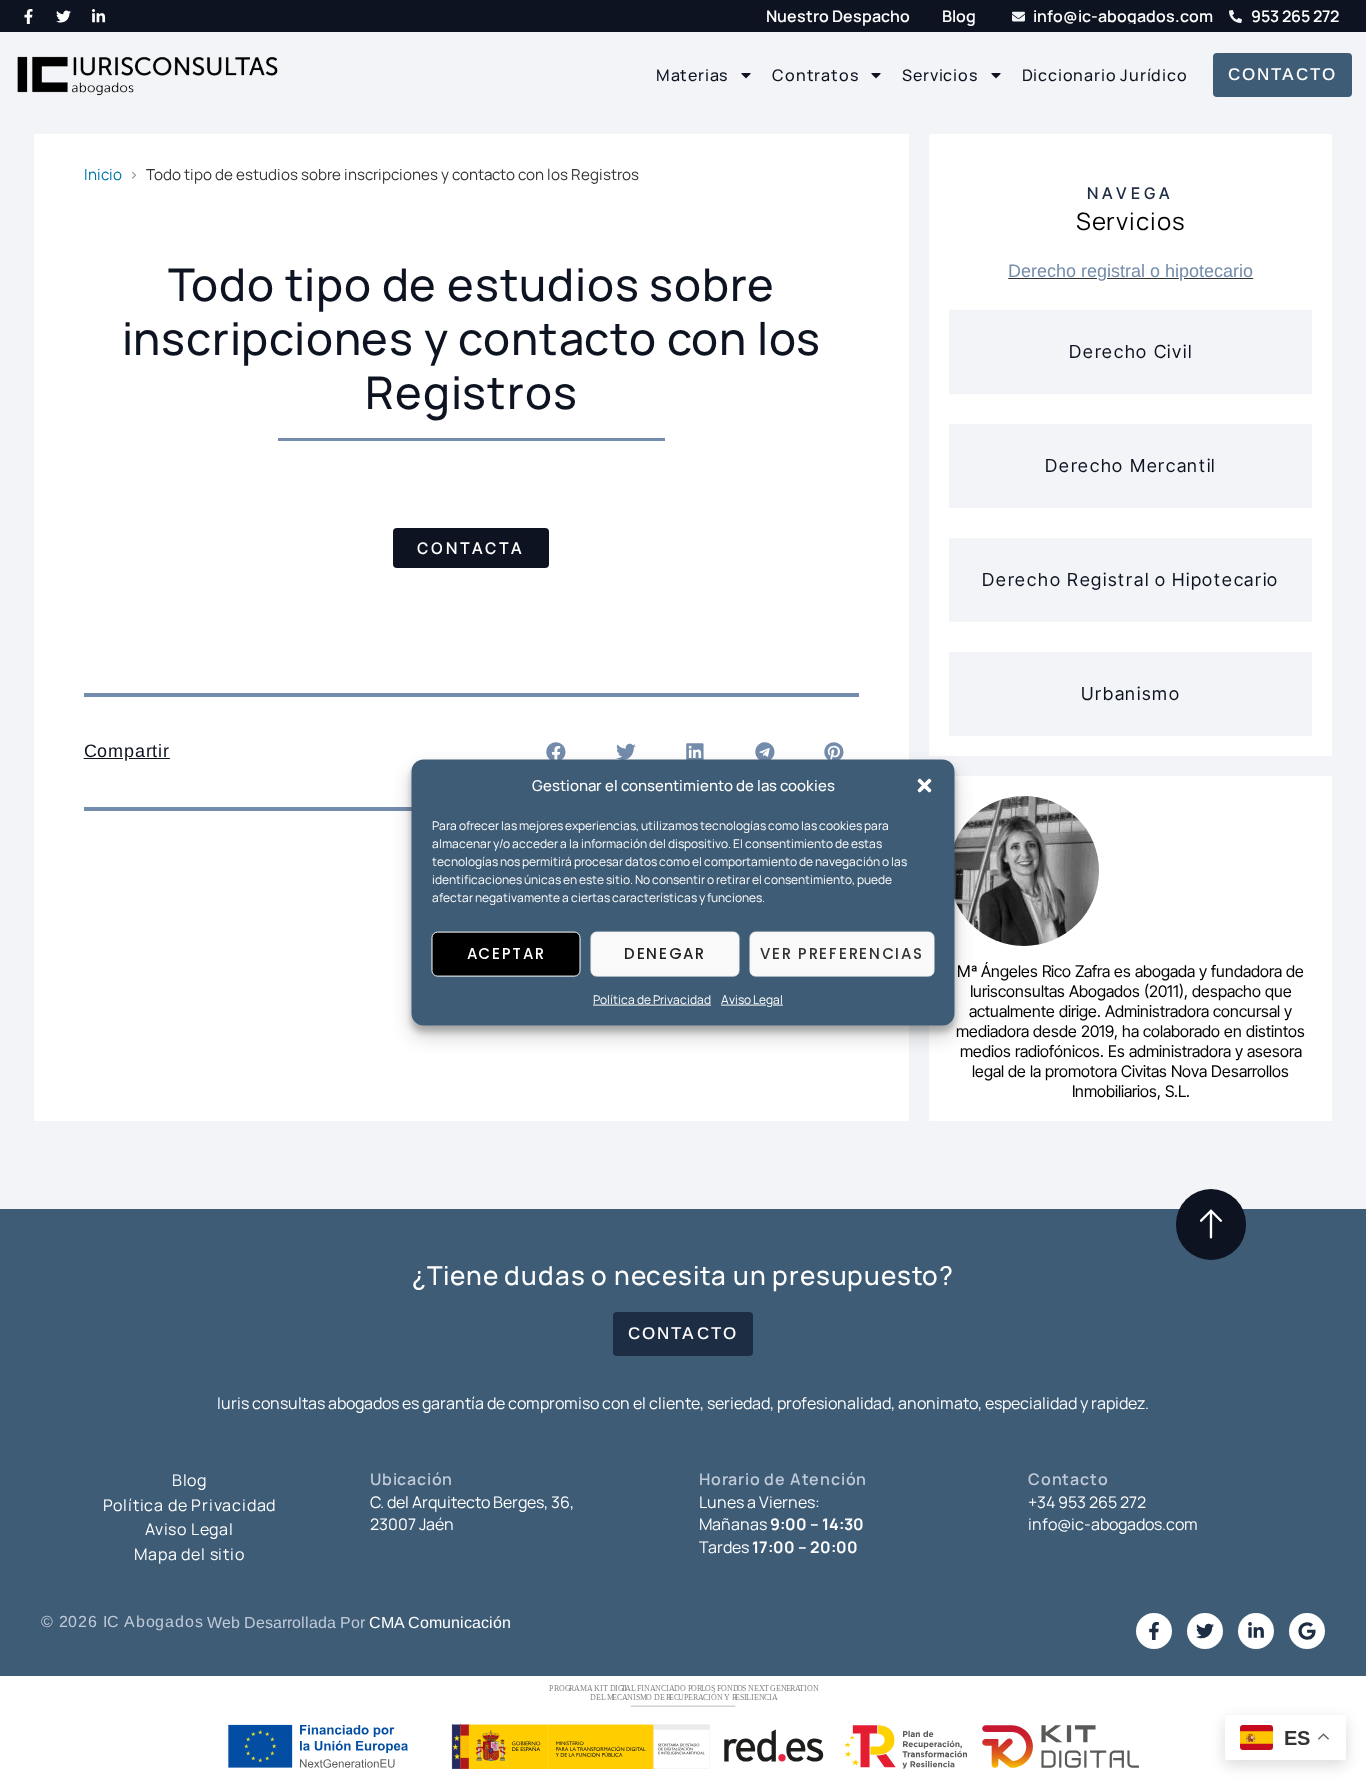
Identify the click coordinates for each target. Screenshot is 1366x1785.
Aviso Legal (752, 999)
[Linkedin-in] (99, 16)
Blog (189, 1480)
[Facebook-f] (29, 16)
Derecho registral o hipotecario (1130, 271)
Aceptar (506, 953)
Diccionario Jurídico (1105, 75)
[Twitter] (64, 16)
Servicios (939, 75)
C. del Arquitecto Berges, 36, (472, 1502)
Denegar (665, 953)
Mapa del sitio (189, 1554)
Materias (692, 75)
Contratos (815, 75)
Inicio (103, 174)
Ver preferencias (841, 953)
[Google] (1307, 1631)
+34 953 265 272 (1087, 1502)
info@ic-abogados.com (1113, 1524)
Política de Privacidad (652, 999)
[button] (925, 785)
